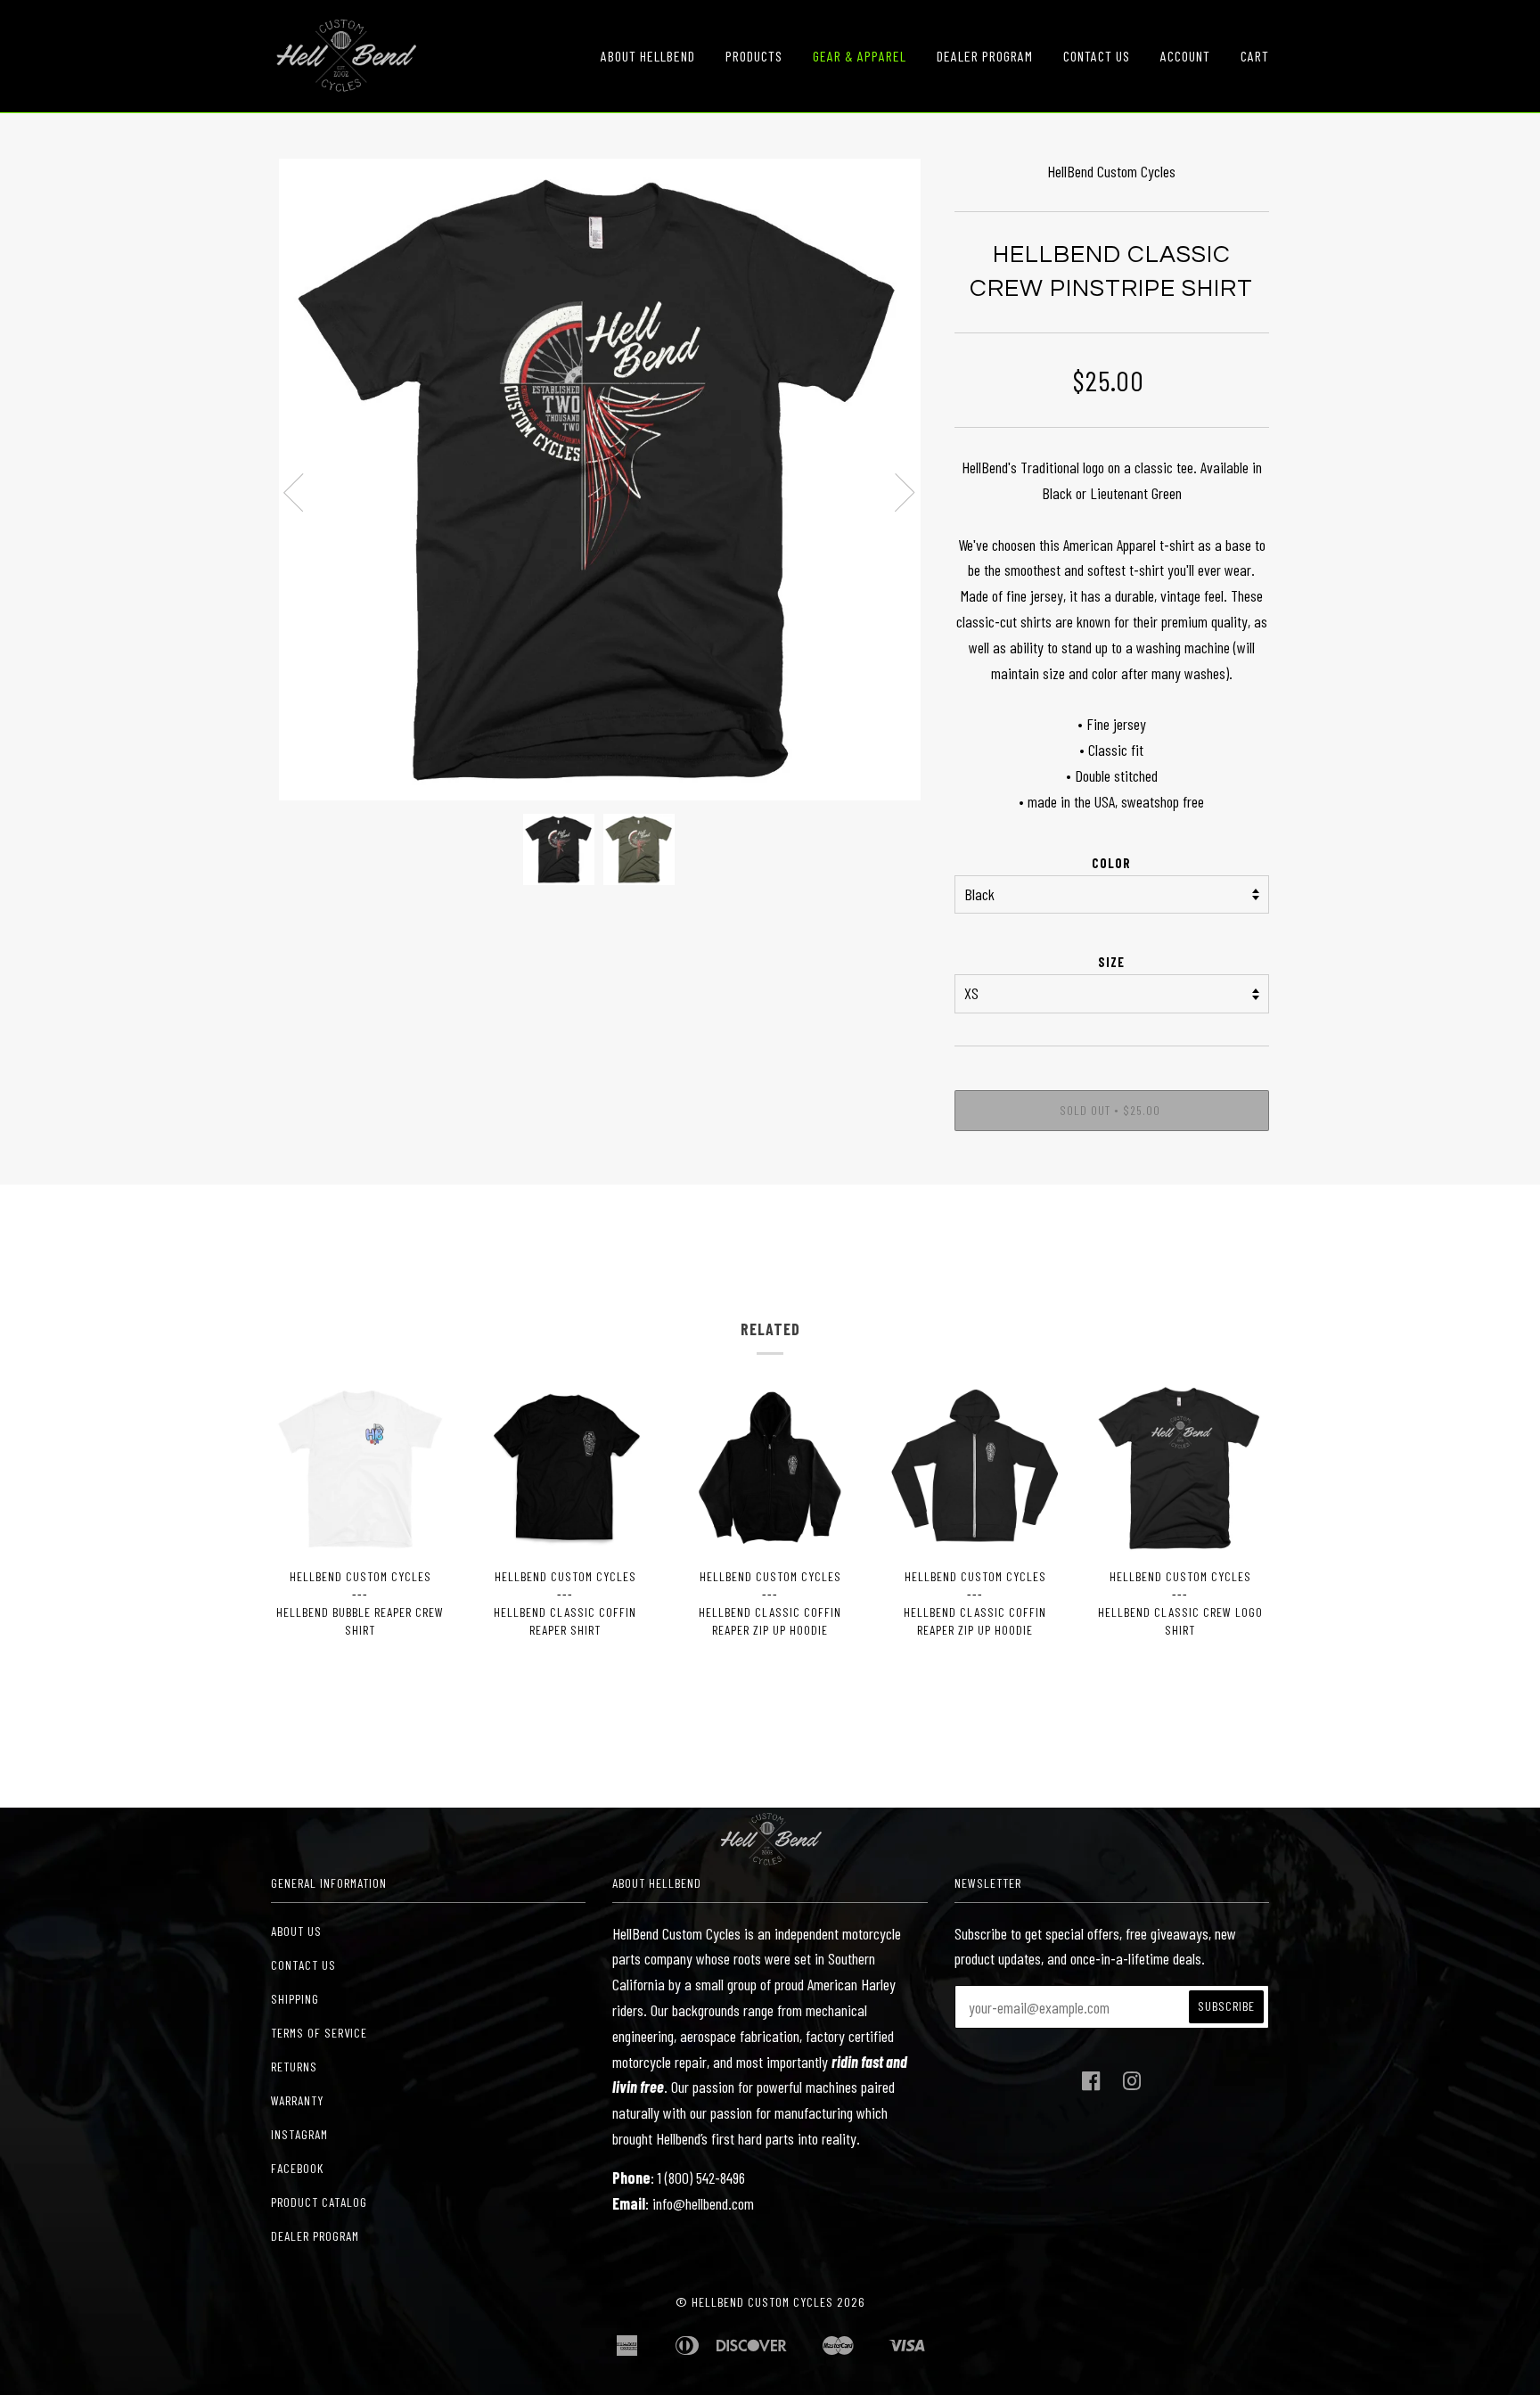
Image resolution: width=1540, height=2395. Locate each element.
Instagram (299, 2134)
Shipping (295, 1999)
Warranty (297, 2100)
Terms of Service (319, 2033)
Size (1111, 962)
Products (754, 56)
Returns (294, 2067)
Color (1111, 863)
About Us (296, 1931)
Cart (1255, 56)
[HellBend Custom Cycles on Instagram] (1132, 2085)
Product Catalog (319, 2202)
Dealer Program (985, 56)
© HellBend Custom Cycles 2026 (770, 2302)
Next (905, 493)
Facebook (297, 2168)
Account (1185, 56)
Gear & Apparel (860, 56)
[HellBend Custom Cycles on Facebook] (1091, 2085)
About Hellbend (648, 56)
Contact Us (1097, 56)
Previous (293, 493)
